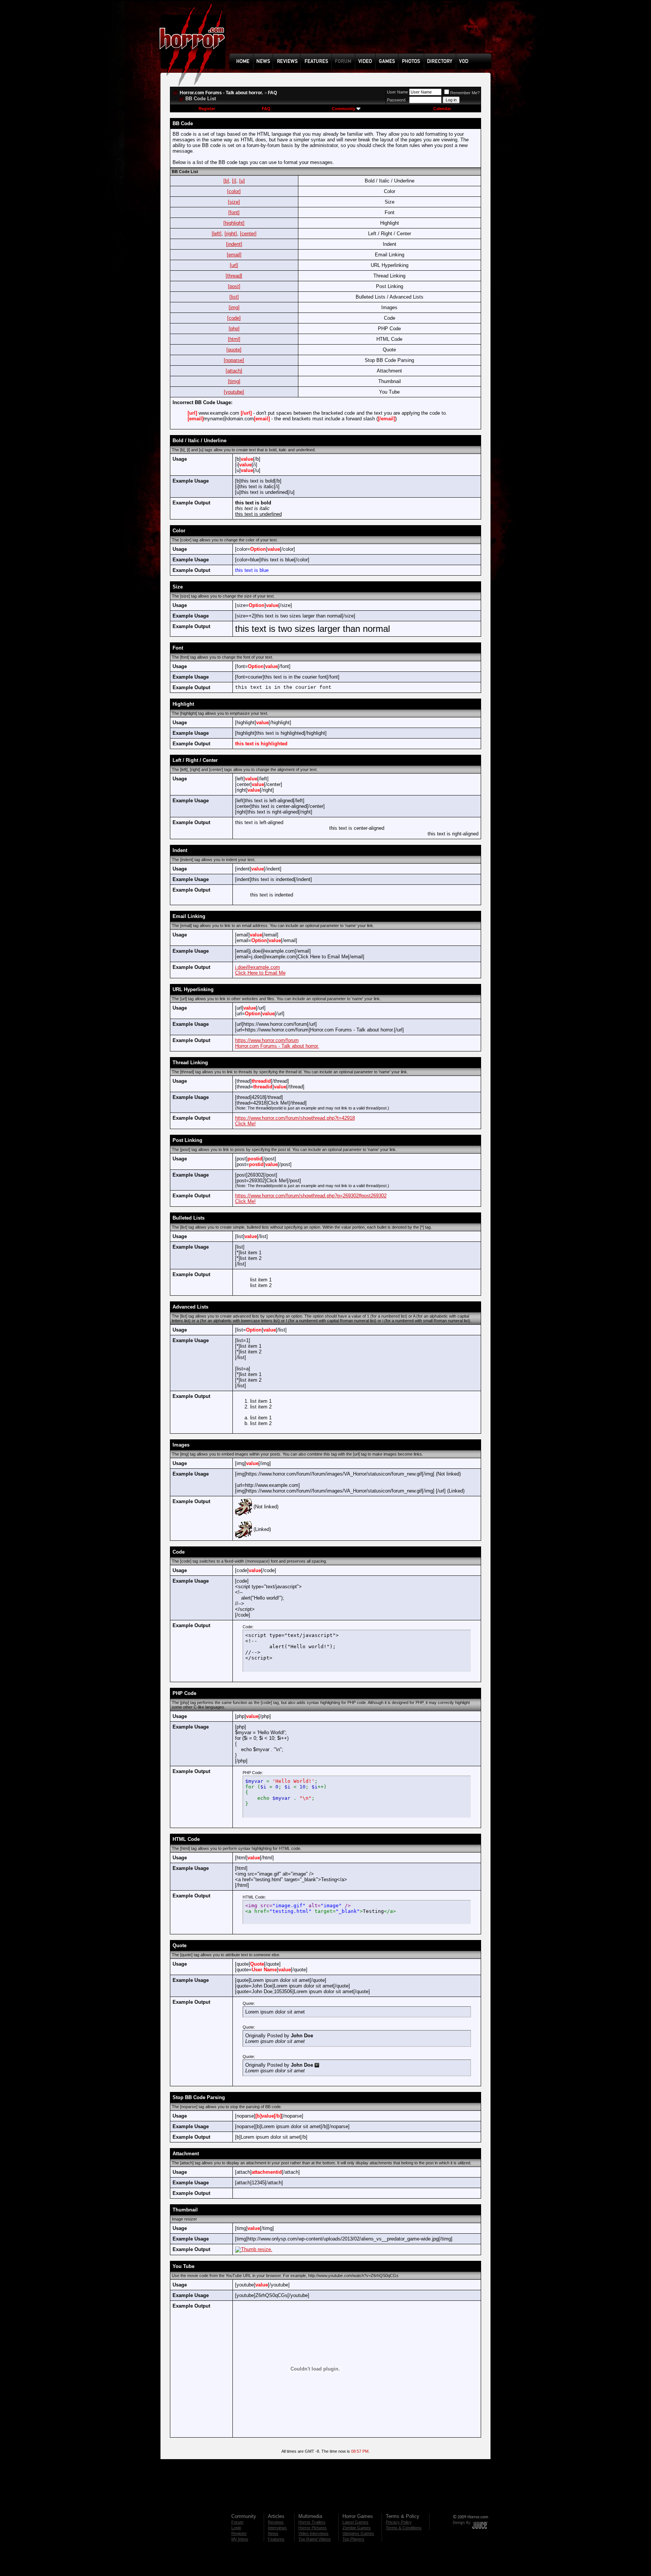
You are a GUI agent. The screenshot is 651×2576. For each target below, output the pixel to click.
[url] (234, 265)
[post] (234, 286)
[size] (234, 202)
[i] (234, 181)
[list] (234, 297)
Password (396, 100)
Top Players (353, 2539)
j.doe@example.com (257, 967)
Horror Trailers (312, 2522)
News (273, 2533)
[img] (234, 307)
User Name (397, 92)
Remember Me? (465, 93)
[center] (248, 234)
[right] (231, 234)
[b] (226, 181)
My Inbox (240, 2539)
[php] (234, 329)
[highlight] (234, 223)
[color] (234, 191)
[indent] (234, 244)
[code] (234, 318)
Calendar (442, 109)
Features (276, 2539)
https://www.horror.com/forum (267, 1040)
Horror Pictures (313, 2528)
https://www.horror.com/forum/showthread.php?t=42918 (295, 1118)
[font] (234, 212)
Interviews (277, 2528)
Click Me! (245, 1124)
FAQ (272, 93)
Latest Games (355, 2522)
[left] (217, 234)
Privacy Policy (399, 2522)
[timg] (234, 381)
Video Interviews (313, 2533)
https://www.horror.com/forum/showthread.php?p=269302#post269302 (311, 1196)
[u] (242, 181)
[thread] (234, 276)
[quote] (234, 350)
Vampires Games (358, 2533)
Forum (237, 2522)
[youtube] (234, 392)
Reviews (276, 2522)
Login (236, 2528)
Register (207, 109)
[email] (234, 255)
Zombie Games (357, 2528)
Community (344, 109)
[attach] (234, 371)
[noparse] (234, 360)
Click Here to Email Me (260, 973)
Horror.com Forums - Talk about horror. (221, 93)
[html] (234, 339)
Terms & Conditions (404, 2528)
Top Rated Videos (315, 2539)
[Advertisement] (363, 32)
